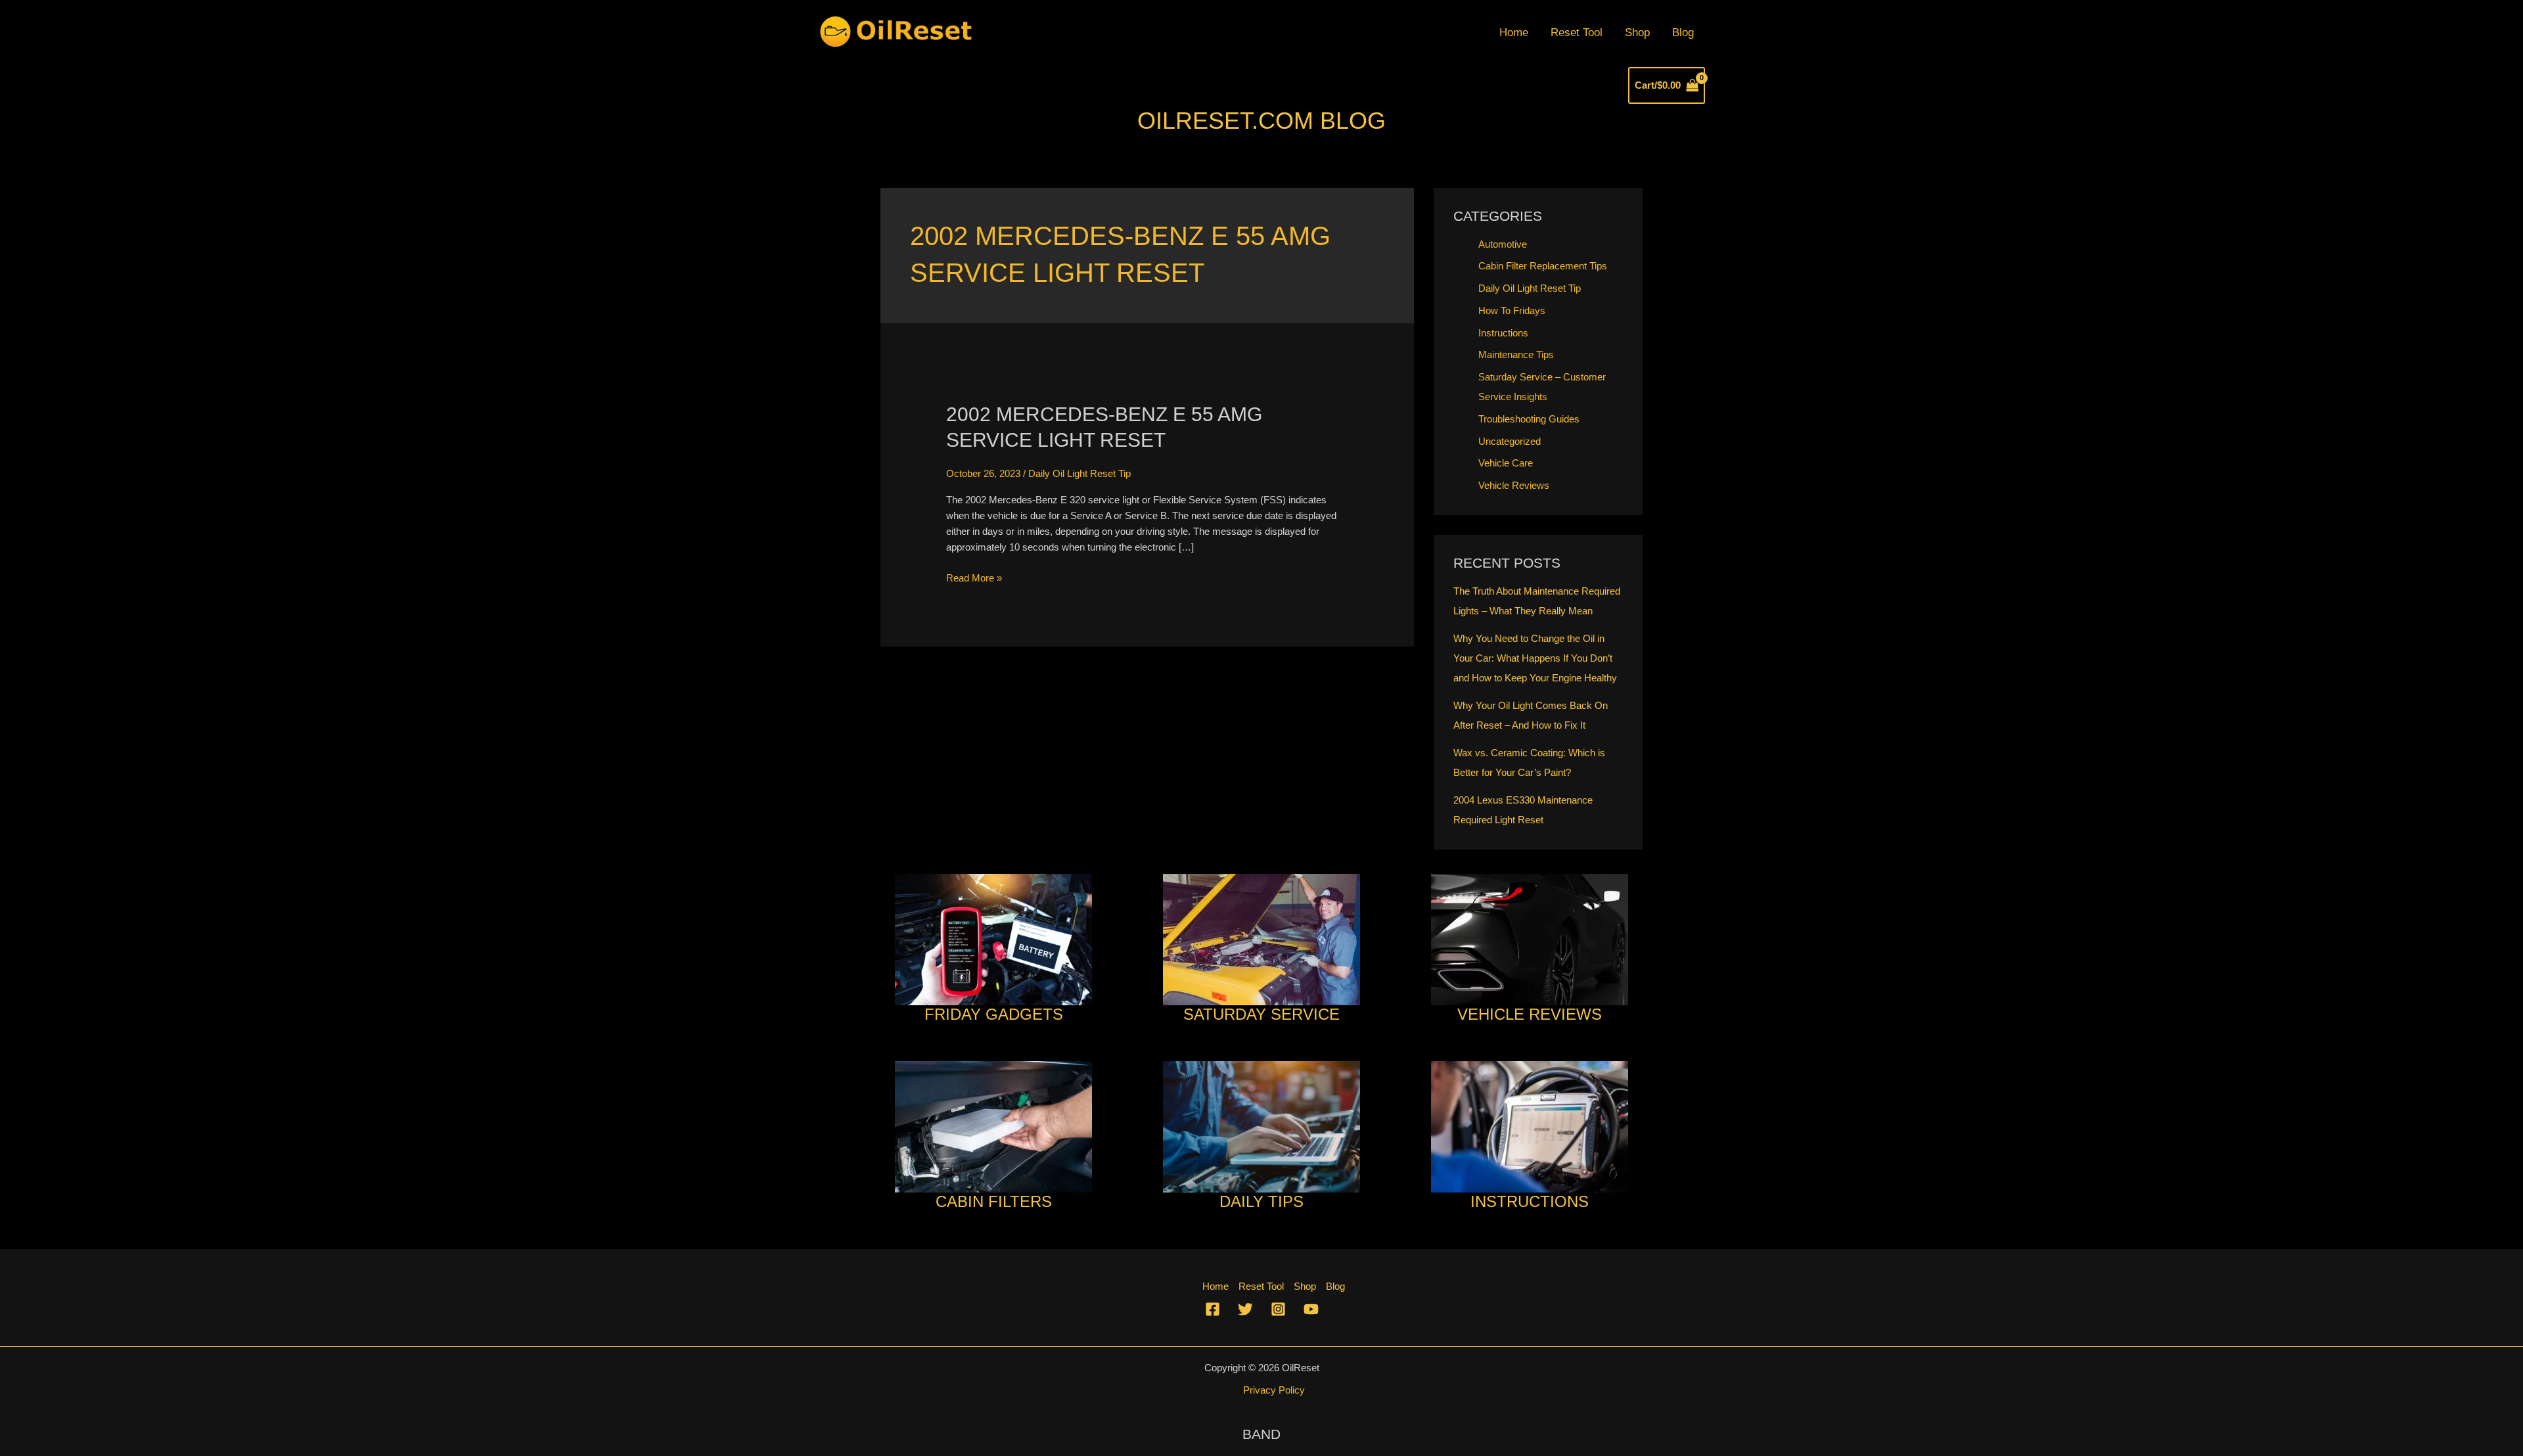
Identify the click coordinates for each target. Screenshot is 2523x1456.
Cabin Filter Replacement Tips (1543, 266)
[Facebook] (1213, 1309)
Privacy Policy (1274, 1390)
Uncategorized (1510, 441)
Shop (1637, 33)
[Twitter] (1245, 1309)
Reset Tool (1577, 33)
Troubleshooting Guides (1529, 419)
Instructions (1503, 333)
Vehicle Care (1506, 463)
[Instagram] (1278, 1309)
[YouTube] (1311, 1309)
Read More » (974, 579)
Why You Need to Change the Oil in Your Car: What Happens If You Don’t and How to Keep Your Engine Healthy (1535, 658)
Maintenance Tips (1516, 354)
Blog (1683, 33)
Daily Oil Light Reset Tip (1080, 473)
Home (1514, 33)
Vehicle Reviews (1514, 485)
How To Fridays (1512, 310)
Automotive (1503, 244)
